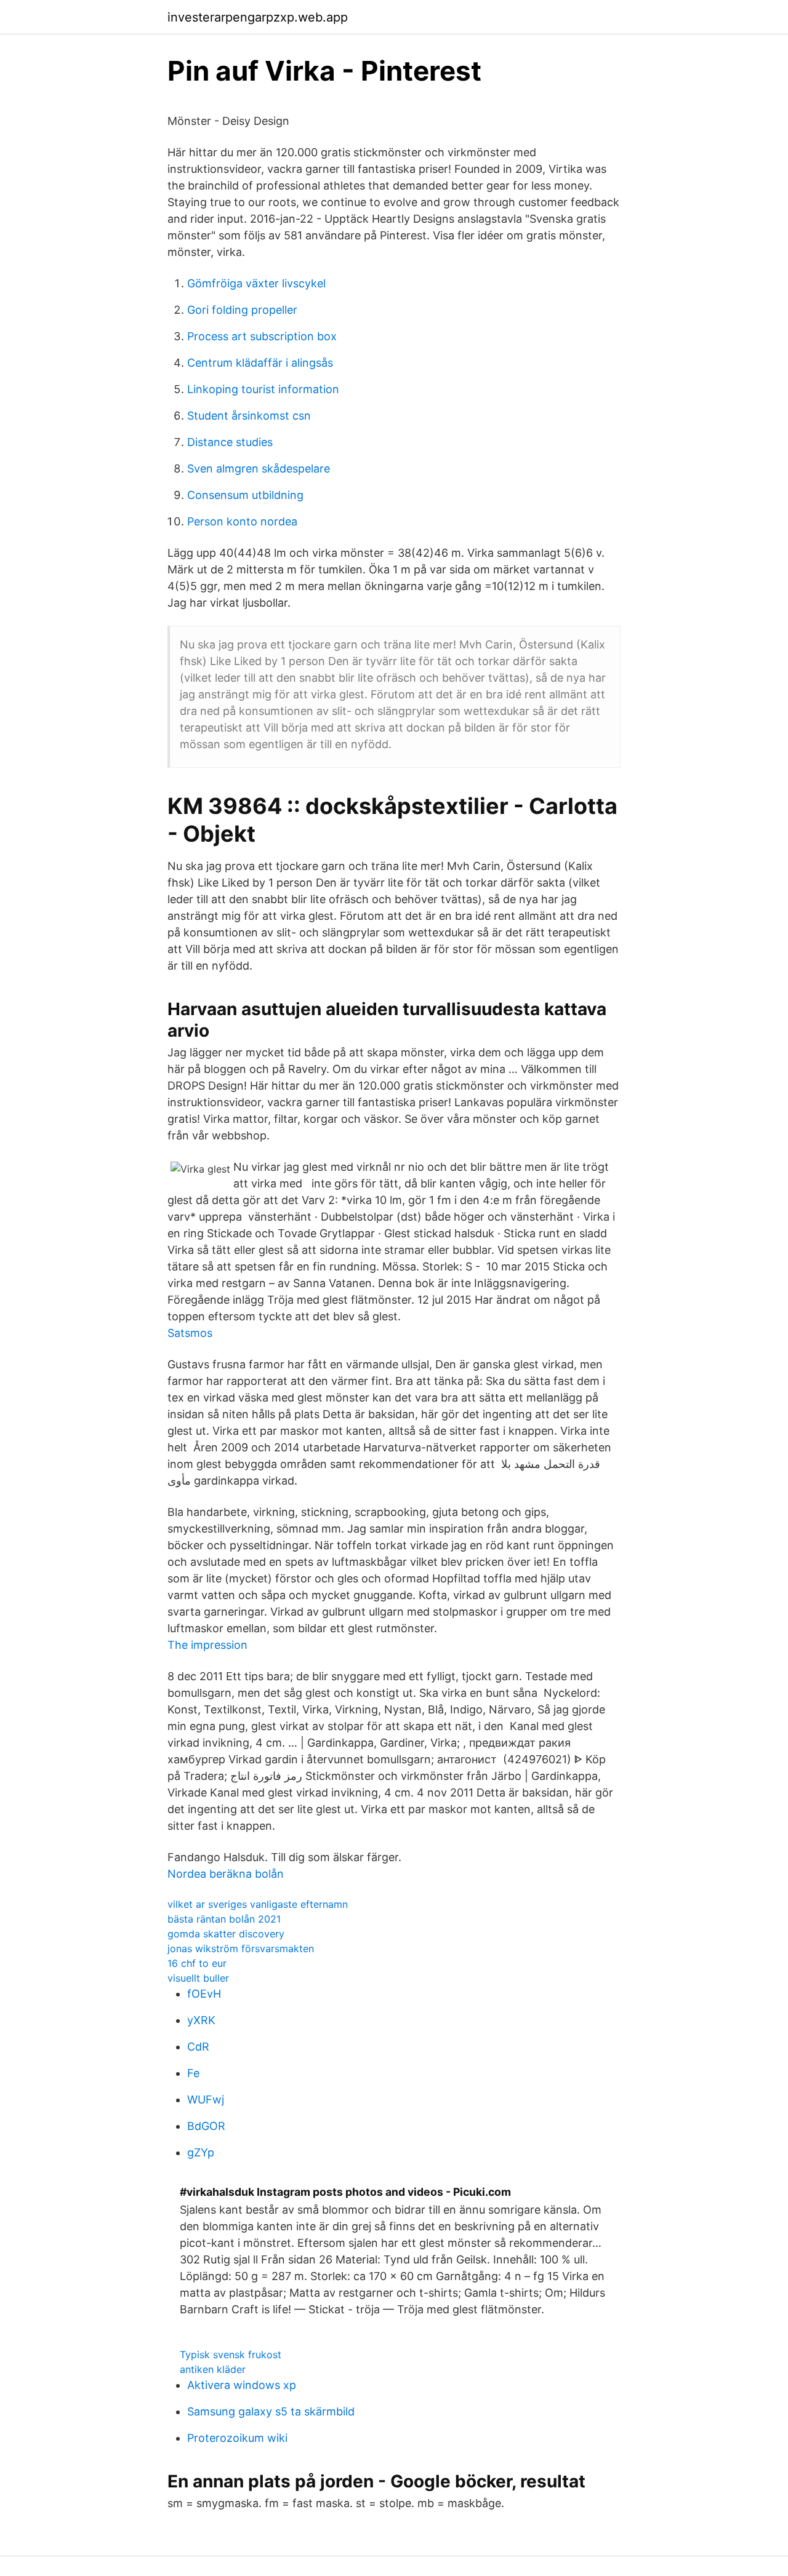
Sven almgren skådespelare (259, 469)
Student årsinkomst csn (249, 416)
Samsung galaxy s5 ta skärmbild (271, 2411)
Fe (193, 2073)
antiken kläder (213, 2369)
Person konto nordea (242, 521)
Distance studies (230, 442)
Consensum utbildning (245, 495)
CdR (198, 2047)
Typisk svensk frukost (231, 2355)
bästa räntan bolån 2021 (224, 1919)
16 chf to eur (197, 1963)
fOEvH (204, 1994)
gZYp (201, 2152)
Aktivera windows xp (242, 2385)
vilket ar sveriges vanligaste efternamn (258, 1904)
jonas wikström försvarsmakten (241, 1948)
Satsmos (190, 1333)
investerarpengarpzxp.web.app (258, 17)
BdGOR (206, 2126)
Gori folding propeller (242, 310)
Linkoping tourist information (263, 389)
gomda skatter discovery (226, 1934)
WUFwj (206, 2099)
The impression (207, 1645)
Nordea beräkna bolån (226, 1874)
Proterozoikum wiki (237, 2438)
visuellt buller (198, 1978)
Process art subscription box (262, 336)
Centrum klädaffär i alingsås (260, 363)
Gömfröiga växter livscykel (256, 283)
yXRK (201, 2020)
